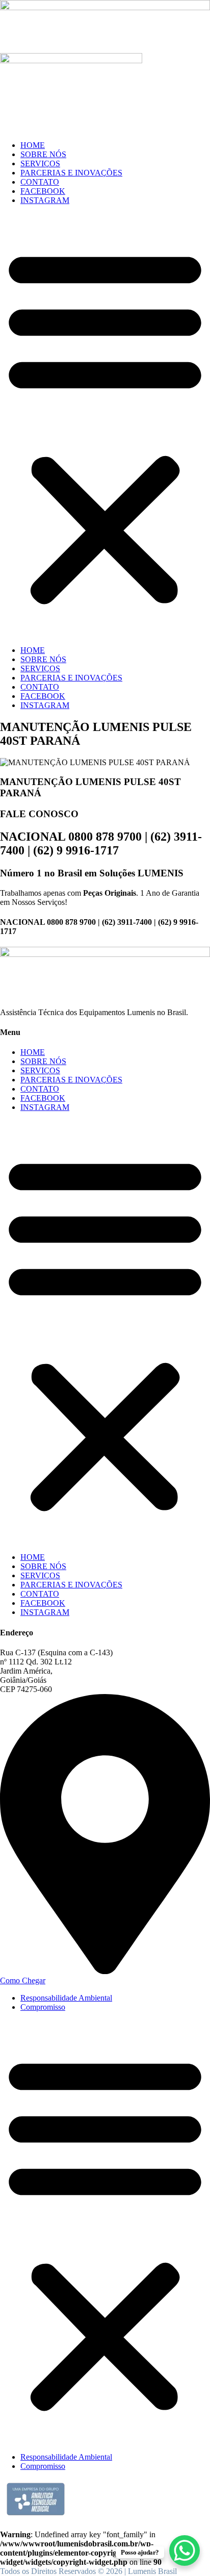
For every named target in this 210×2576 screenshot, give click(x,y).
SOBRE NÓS (43, 154)
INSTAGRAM (45, 200)
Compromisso (43, 2007)
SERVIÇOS (40, 163)
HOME (33, 145)
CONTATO (40, 182)
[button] (105, 425)
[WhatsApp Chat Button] (185, 2550)
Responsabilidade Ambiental (66, 1998)
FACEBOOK (43, 191)
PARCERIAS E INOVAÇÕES (71, 173)
